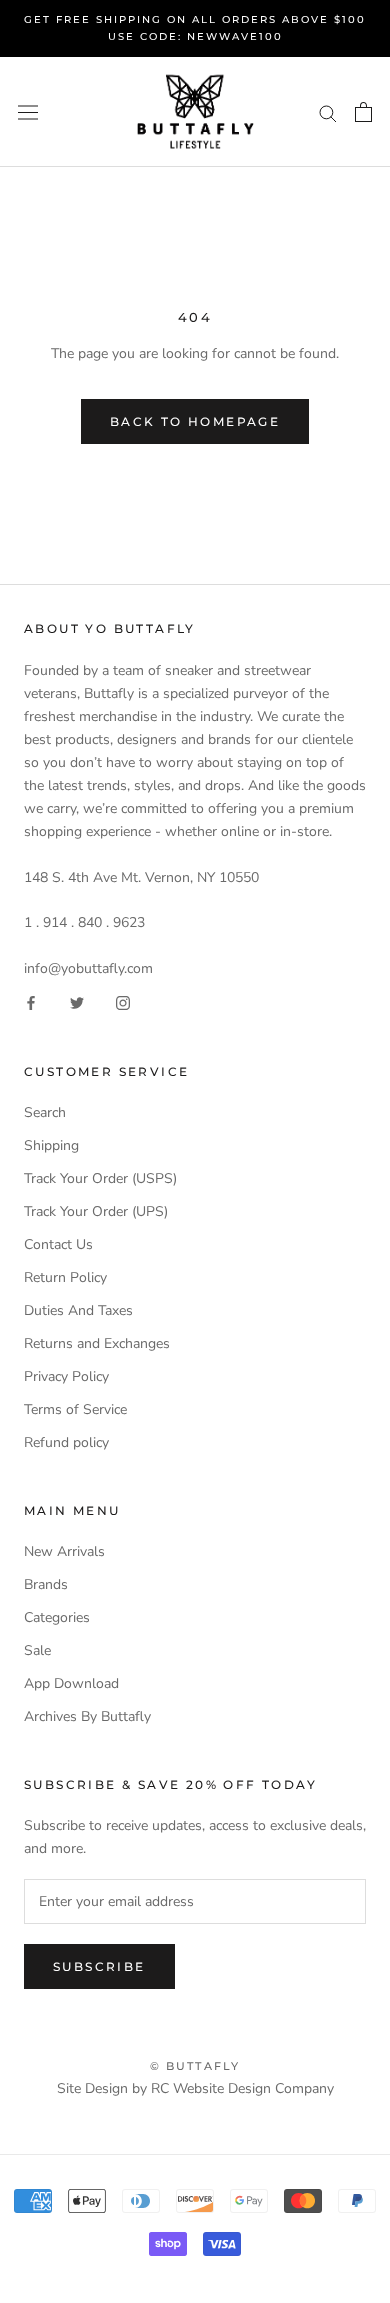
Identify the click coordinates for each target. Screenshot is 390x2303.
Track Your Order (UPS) (96, 1211)
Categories (57, 1617)
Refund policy (66, 1442)
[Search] (328, 112)
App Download (71, 1683)
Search (45, 1112)
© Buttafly (195, 2066)
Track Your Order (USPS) (100, 1178)
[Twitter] (77, 1002)
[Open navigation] (28, 112)
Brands (46, 1584)
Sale (37, 1650)
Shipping (51, 1145)
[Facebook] (31, 1002)
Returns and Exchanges (97, 1343)
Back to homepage (195, 421)
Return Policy (65, 1277)
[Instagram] (123, 1002)
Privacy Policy (66, 1376)
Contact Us (58, 1244)
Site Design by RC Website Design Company (195, 2088)
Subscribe (99, 1966)
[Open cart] (363, 112)
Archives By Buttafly (87, 1716)
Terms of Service (75, 1409)
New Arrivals (64, 1551)
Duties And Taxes (78, 1310)
